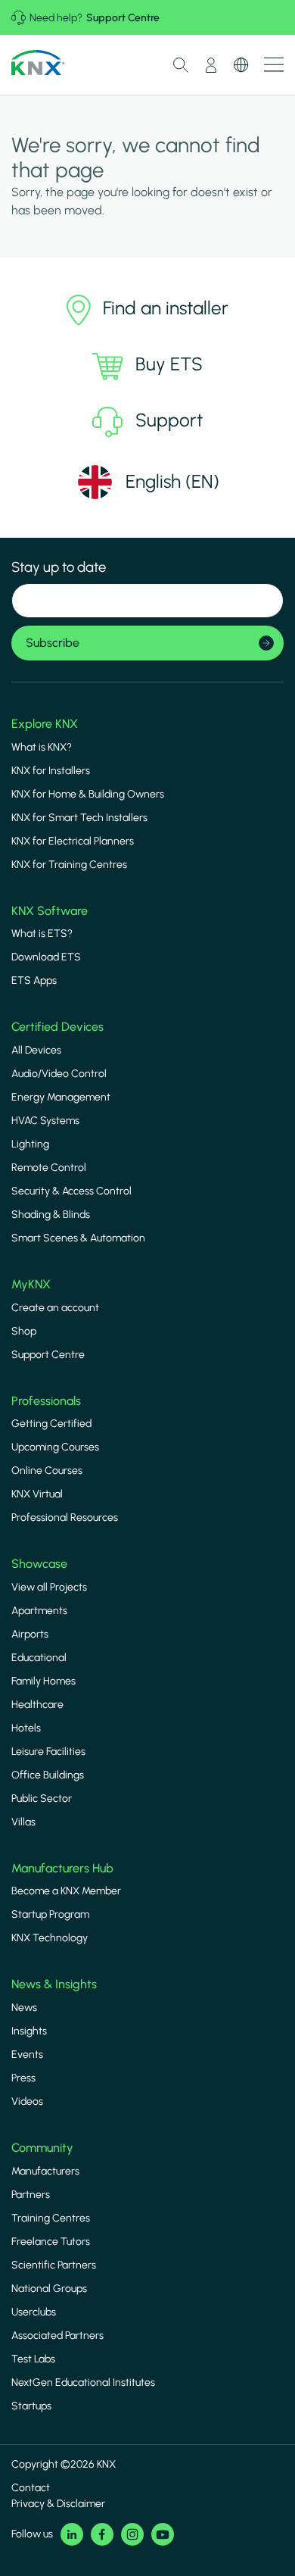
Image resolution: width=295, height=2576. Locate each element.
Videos (27, 2101)
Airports (30, 1634)
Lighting (30, 1144)
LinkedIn (72, 2534)
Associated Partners (57, 2336)
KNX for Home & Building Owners (88, 794)
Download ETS (46, 957)
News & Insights (54, 1984)
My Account (211, 65)
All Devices (36, 1050)
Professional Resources (65, 1517)
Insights (29, 2031)
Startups (31, 2406)
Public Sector (42, 1799)
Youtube (163, 2534)
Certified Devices (57, 1027)
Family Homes (43, 1681)
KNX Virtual (37, 1494)
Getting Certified (51, 1424)
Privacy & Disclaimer (58, 2504)
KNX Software (50, 911)
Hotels (26, 1728)
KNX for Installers (51, 771)
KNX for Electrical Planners (73, 841)
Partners (31, 2195)
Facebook (102, 2534)
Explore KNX (45, 724)
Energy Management (61, 1097)
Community (42, 2148)
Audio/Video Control (59, 1074)
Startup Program (50, 1914)
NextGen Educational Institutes (83, 2382)
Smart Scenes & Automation (78, 1238)
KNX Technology (50, 1938)
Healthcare (37, 1705)
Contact (31, 2488)
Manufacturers (45, 2171)
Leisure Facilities (48, 1752)
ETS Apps (34, 980)
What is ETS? (42, 934)
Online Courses (47, 1471)
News (24, 2008)
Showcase (39, 1564)
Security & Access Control (71, 1191)
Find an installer (166, 308)
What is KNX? (42, 747)
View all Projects (49, 1587)
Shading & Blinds (51, 1215)
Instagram (132, 2534)
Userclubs (34, 2312)
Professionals (46, 1401)
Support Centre (123, 18)
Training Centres (51, 2218)
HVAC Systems (45, 1121)
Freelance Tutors (51, 2242)
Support (169, 420)
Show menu (274, 65)
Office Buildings (48, 1775)
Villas (23, 1822)
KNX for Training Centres (69, 865)
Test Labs (33, 2359)
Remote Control (49, 1168)
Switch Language (241, 65)
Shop (24, 1331)
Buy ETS (169, 364)
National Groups (49, 2289)
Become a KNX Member (66, 1891)
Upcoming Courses (55, 1447)
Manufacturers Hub (62, 1868)
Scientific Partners (54, 2265)
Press (23, 2078)
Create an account (55, 1308)
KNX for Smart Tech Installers (79, 818)
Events (27, 2055)
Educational (39, 1658)
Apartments (39, 1611)
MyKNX (31, 1284)
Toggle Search (181, 65)
